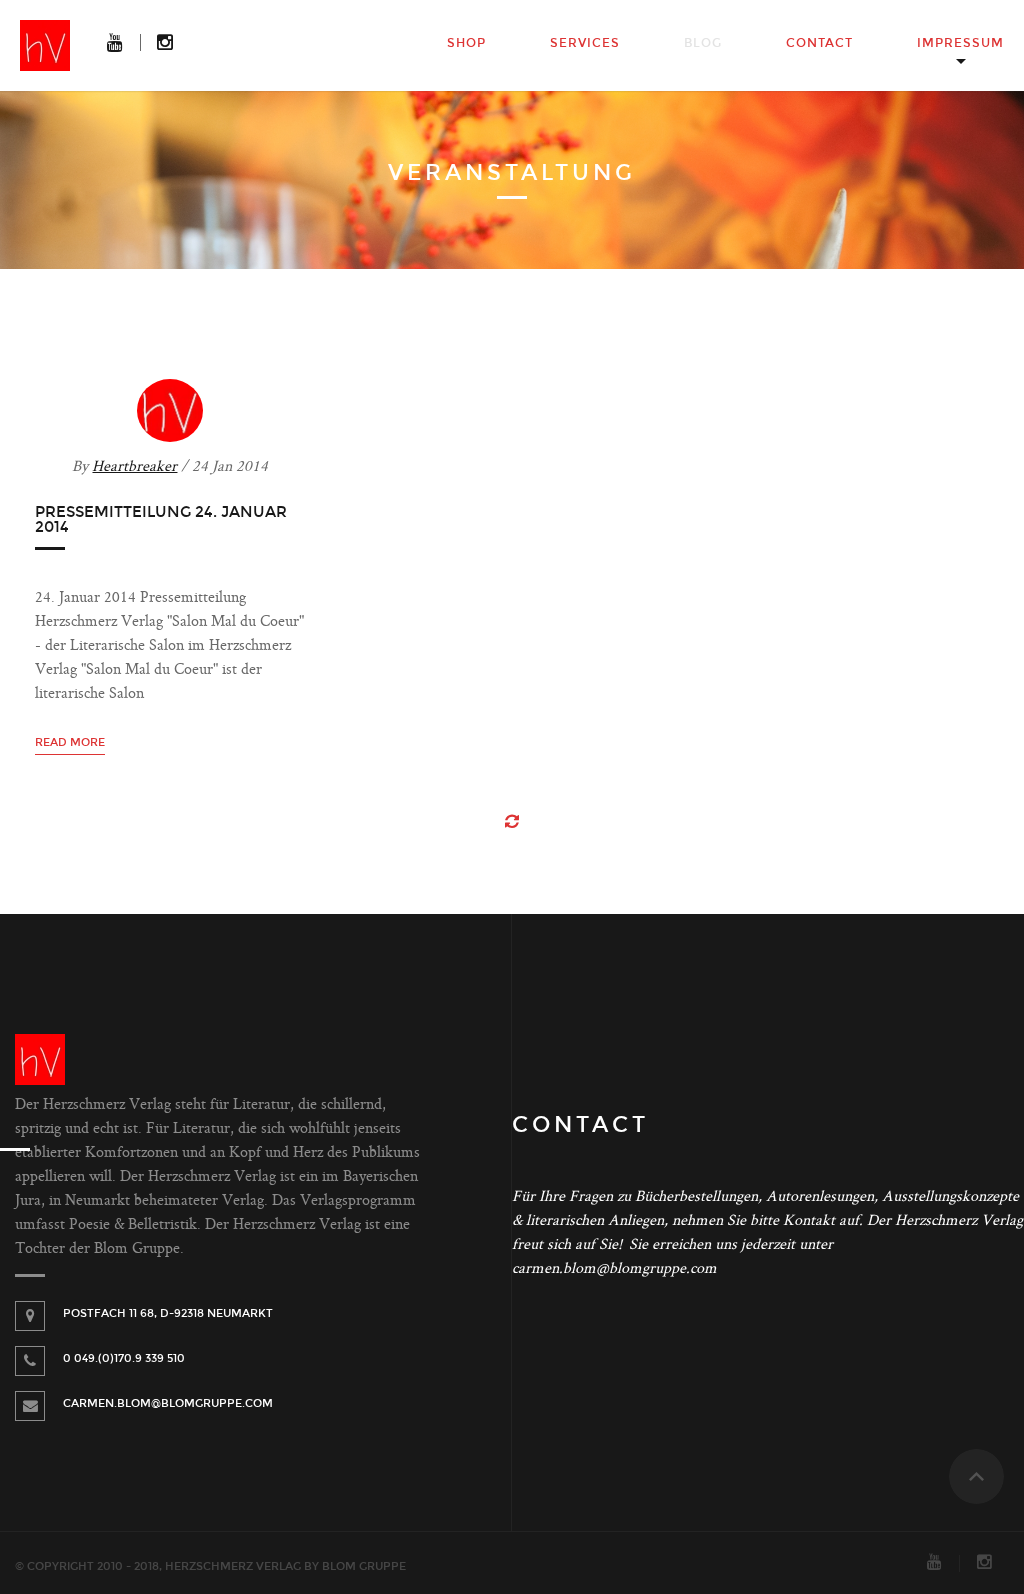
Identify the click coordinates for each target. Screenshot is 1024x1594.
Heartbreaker (134, 467)
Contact (819, 43)
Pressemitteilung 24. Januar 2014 (161, 519)
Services (585, 43)
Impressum (960, 43)
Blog (703, 43)
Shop (466, 43)
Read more (70, 742)
